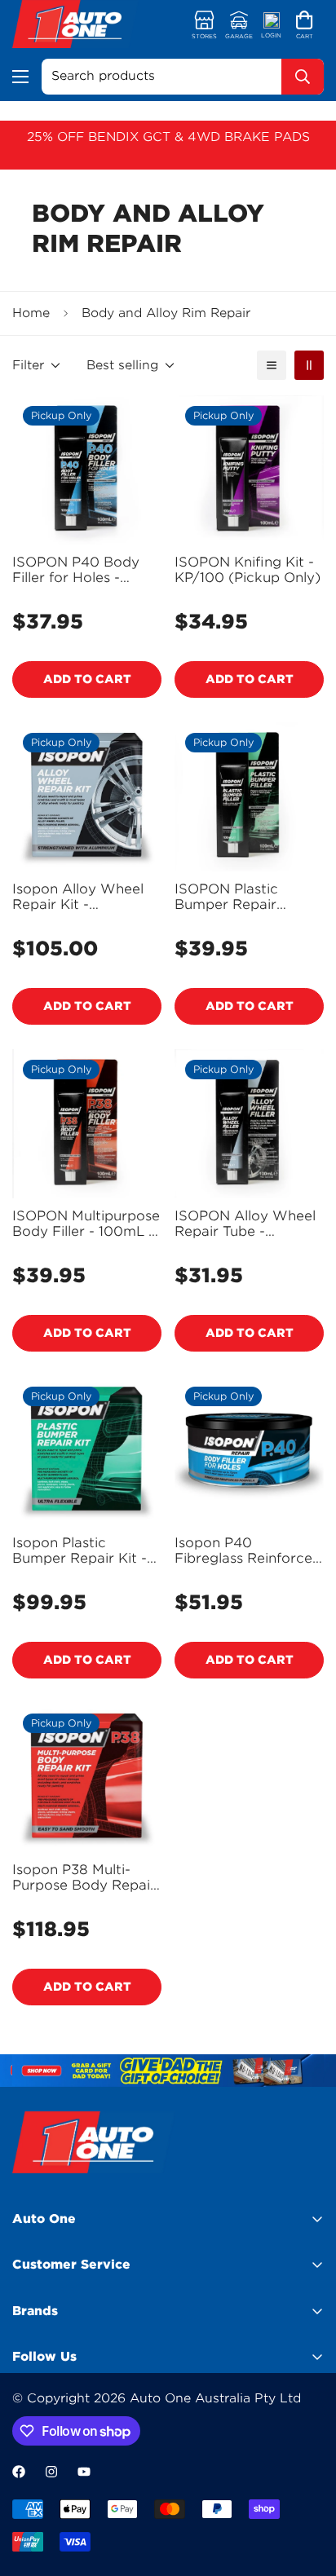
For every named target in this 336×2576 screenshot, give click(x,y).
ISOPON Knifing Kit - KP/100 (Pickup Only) (248, 570)
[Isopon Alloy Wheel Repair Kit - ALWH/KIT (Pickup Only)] (87, 797)
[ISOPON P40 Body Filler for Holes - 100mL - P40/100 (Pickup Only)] (87, 470)
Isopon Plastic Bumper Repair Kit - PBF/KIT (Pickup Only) (80, 1550)
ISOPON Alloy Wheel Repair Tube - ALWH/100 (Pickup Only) (245, 1224)
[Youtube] (84, 2472)
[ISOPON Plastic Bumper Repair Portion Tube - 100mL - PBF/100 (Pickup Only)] (249, 797)
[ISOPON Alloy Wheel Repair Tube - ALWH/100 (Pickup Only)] (249, 1124)
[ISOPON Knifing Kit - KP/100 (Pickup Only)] (249, 470)
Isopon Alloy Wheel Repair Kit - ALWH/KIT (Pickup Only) (78, 897)
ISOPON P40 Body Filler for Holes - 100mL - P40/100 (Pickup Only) (76, 570)
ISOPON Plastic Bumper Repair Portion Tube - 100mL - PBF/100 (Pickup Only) (248, 897)
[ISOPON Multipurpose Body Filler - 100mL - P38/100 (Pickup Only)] (87, 1124)
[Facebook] (19, 2472)
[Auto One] (75, 26)
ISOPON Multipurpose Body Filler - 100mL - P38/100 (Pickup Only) (86, 1224)
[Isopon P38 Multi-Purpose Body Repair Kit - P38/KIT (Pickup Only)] (87, 1778)
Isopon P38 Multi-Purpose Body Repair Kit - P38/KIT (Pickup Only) (84, 1877)
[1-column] (272, 365)
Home (31, 313)
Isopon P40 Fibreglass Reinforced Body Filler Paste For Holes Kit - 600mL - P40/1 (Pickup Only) (248, 1550)
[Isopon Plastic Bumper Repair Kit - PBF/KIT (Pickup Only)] (87, 1451)
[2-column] (309, 365)
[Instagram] (51, 2472)
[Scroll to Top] (307, 2490)
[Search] (303, 77)
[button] (305, 26)
